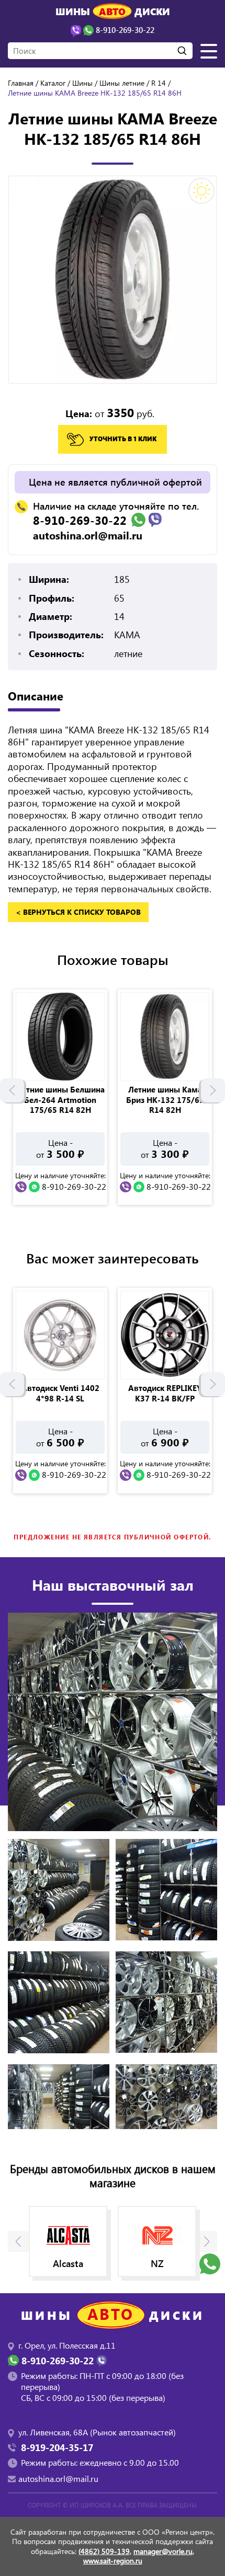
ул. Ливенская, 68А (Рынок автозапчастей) (97, 2432)
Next (213, 1090)
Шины (82, 83)
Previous (12, 1090)
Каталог (53, 83)
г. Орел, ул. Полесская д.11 (67, 2345)
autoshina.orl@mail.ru (88, 535)
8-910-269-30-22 (80, 520)
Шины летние (122, 83)
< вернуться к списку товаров (78, 912)
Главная (21, 83)
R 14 (159, 83)
